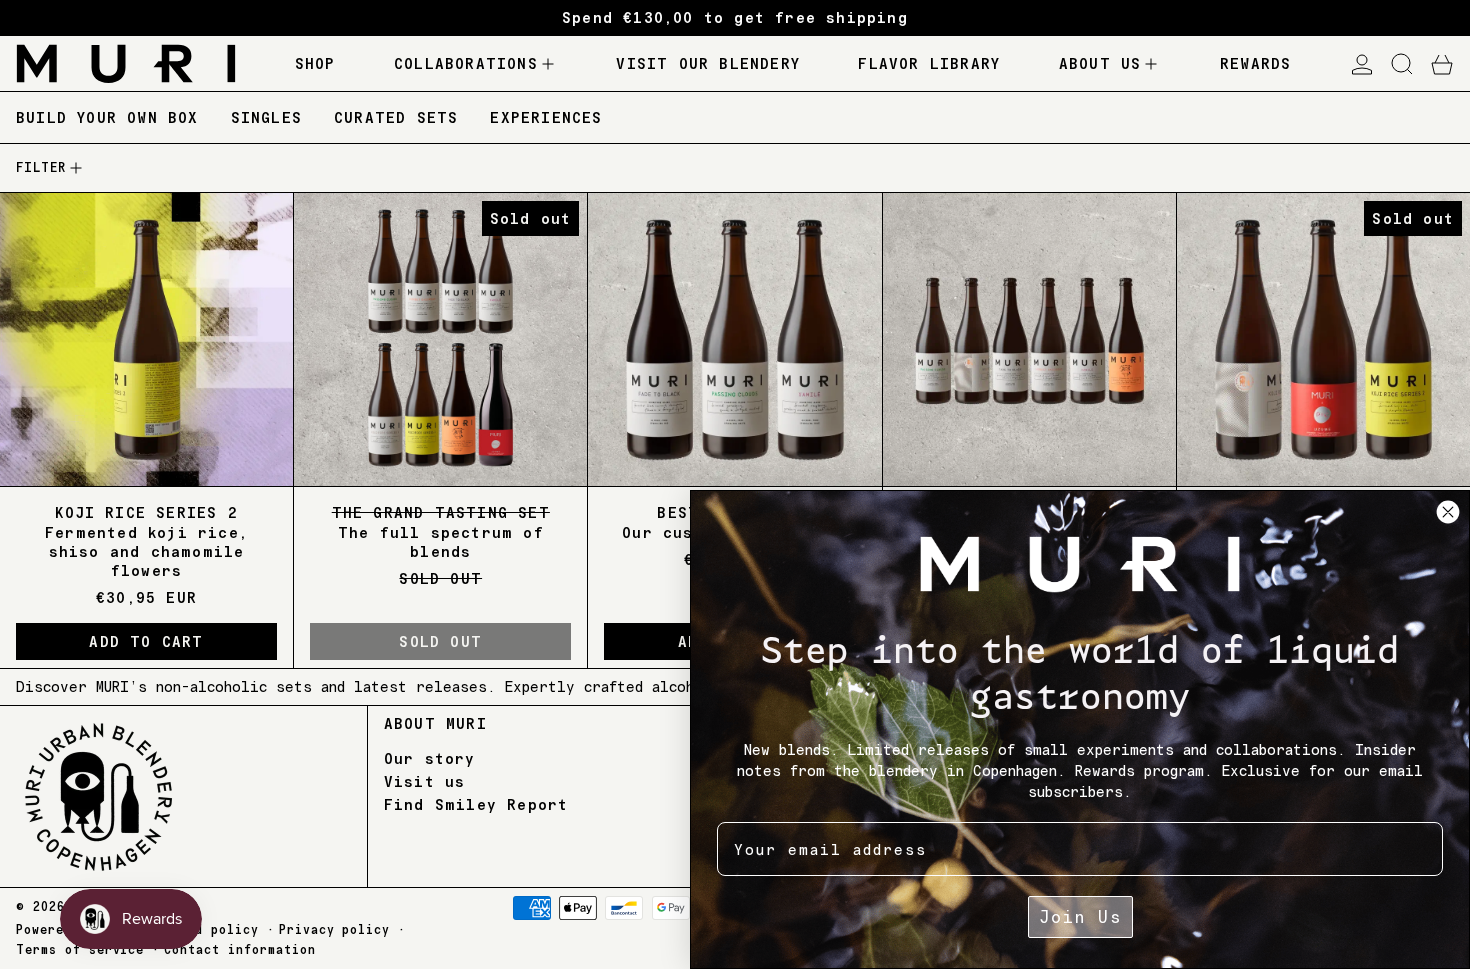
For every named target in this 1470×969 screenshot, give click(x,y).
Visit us (425, 781)
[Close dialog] (1448, 512)
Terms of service (80, 949)
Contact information (239, 949)
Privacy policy (334, 929)
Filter (41, 167)
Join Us (1080, 916)
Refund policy (206, 929)
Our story (430, 758)
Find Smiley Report (476, 804)
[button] (1402, 63)
